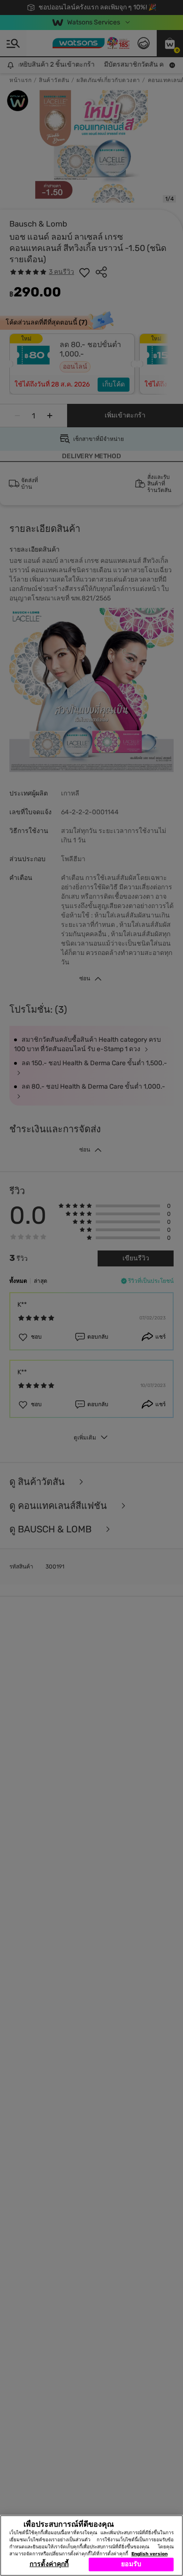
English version (149, 2554)
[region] (91, 2546)
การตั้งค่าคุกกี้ (49, 2564)
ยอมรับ (131, 2564)
